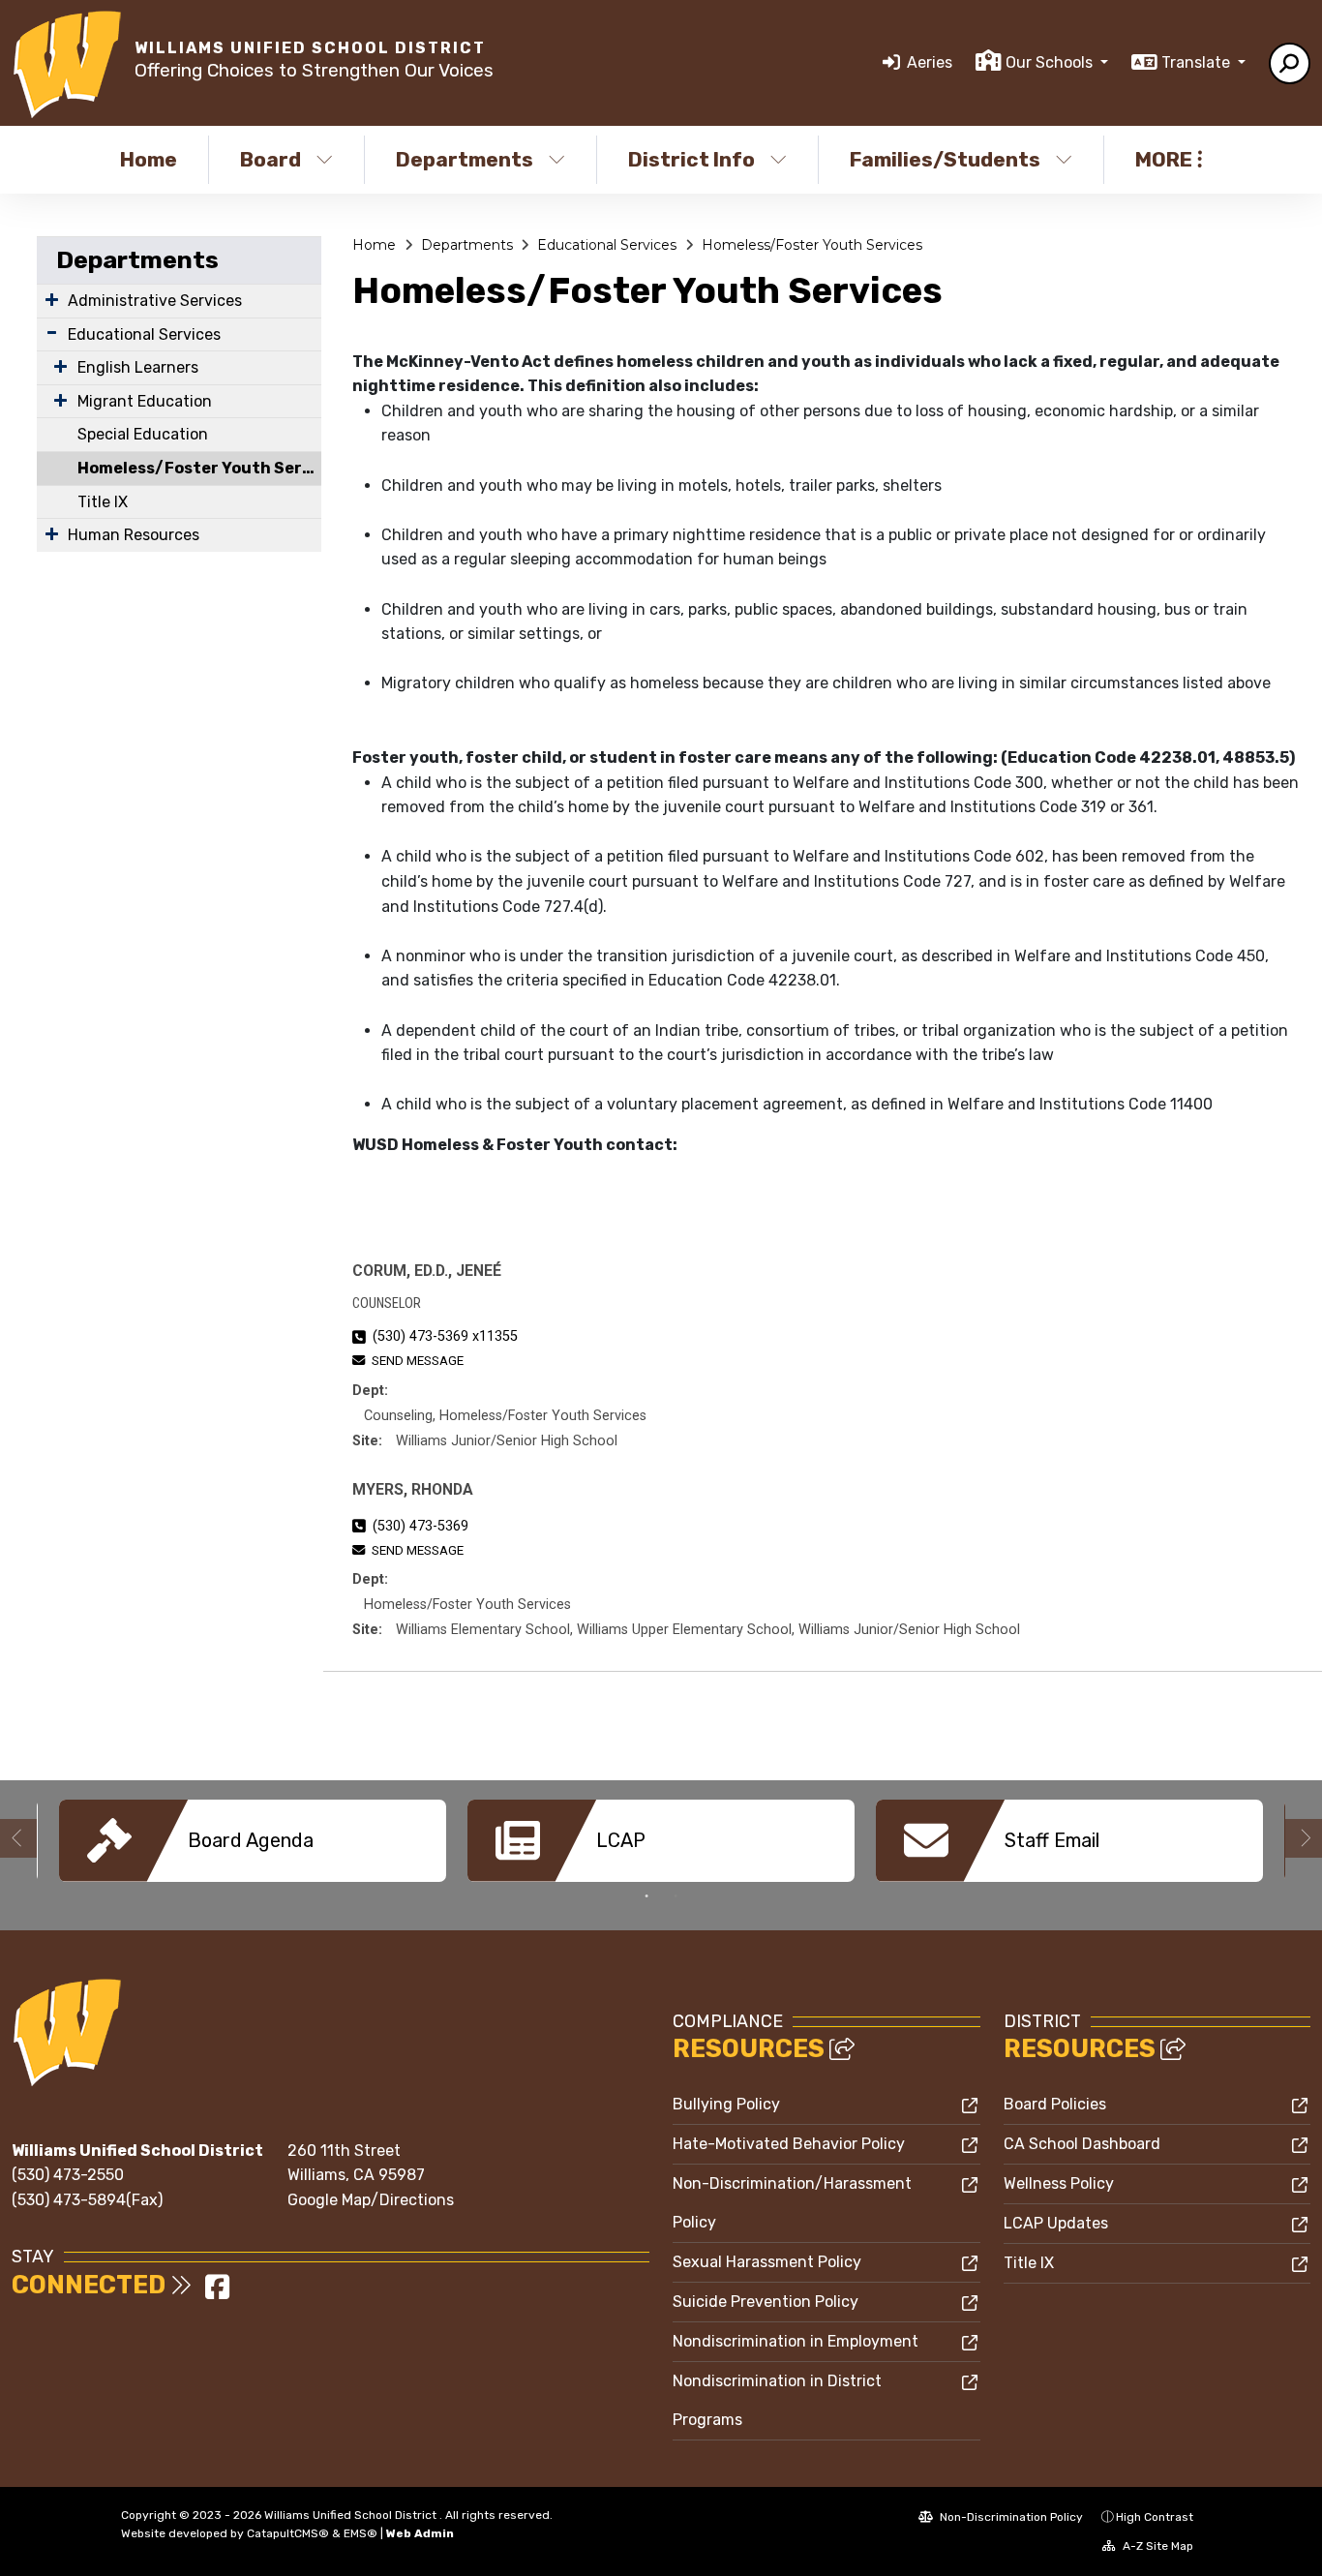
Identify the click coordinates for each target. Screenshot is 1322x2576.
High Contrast (1155, 2517)
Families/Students (945, 159)
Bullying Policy (726, 2104)
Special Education (143, 434)
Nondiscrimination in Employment (796, 2341)
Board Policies (1055, 2104)
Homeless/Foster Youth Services (199, 468)
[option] (253, 1841)
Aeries (930, 62)
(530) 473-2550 (68, 2175)
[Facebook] (217, 2293)
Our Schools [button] (1051, 62)
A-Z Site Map (1157, 2546)
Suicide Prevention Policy (766, 2302)
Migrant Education (145, 401)
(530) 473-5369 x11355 (445, 1336)
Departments (465, 159)
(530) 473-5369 (421, 1526)
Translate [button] (1198, 62)
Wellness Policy (1059, 2183)
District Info (691, 159)
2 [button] (676, 1896)
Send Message (418, 1361)
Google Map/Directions (371, 2200)
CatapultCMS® (288, 2533)
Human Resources (134, 535)
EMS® (361, 2533)
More (1164, 159)
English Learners (138, 367)
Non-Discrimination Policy (1010, 2517)
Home (149, 159)
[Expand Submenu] (52, 299)
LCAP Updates (1056, 2223)
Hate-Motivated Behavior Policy (789, 2144)
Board (270, 159)
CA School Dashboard (1082, 2144)
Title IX (103, 502)
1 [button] (646, 1896)
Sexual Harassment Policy (767, 2262)
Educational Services (144, 334)
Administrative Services (155, 301)
